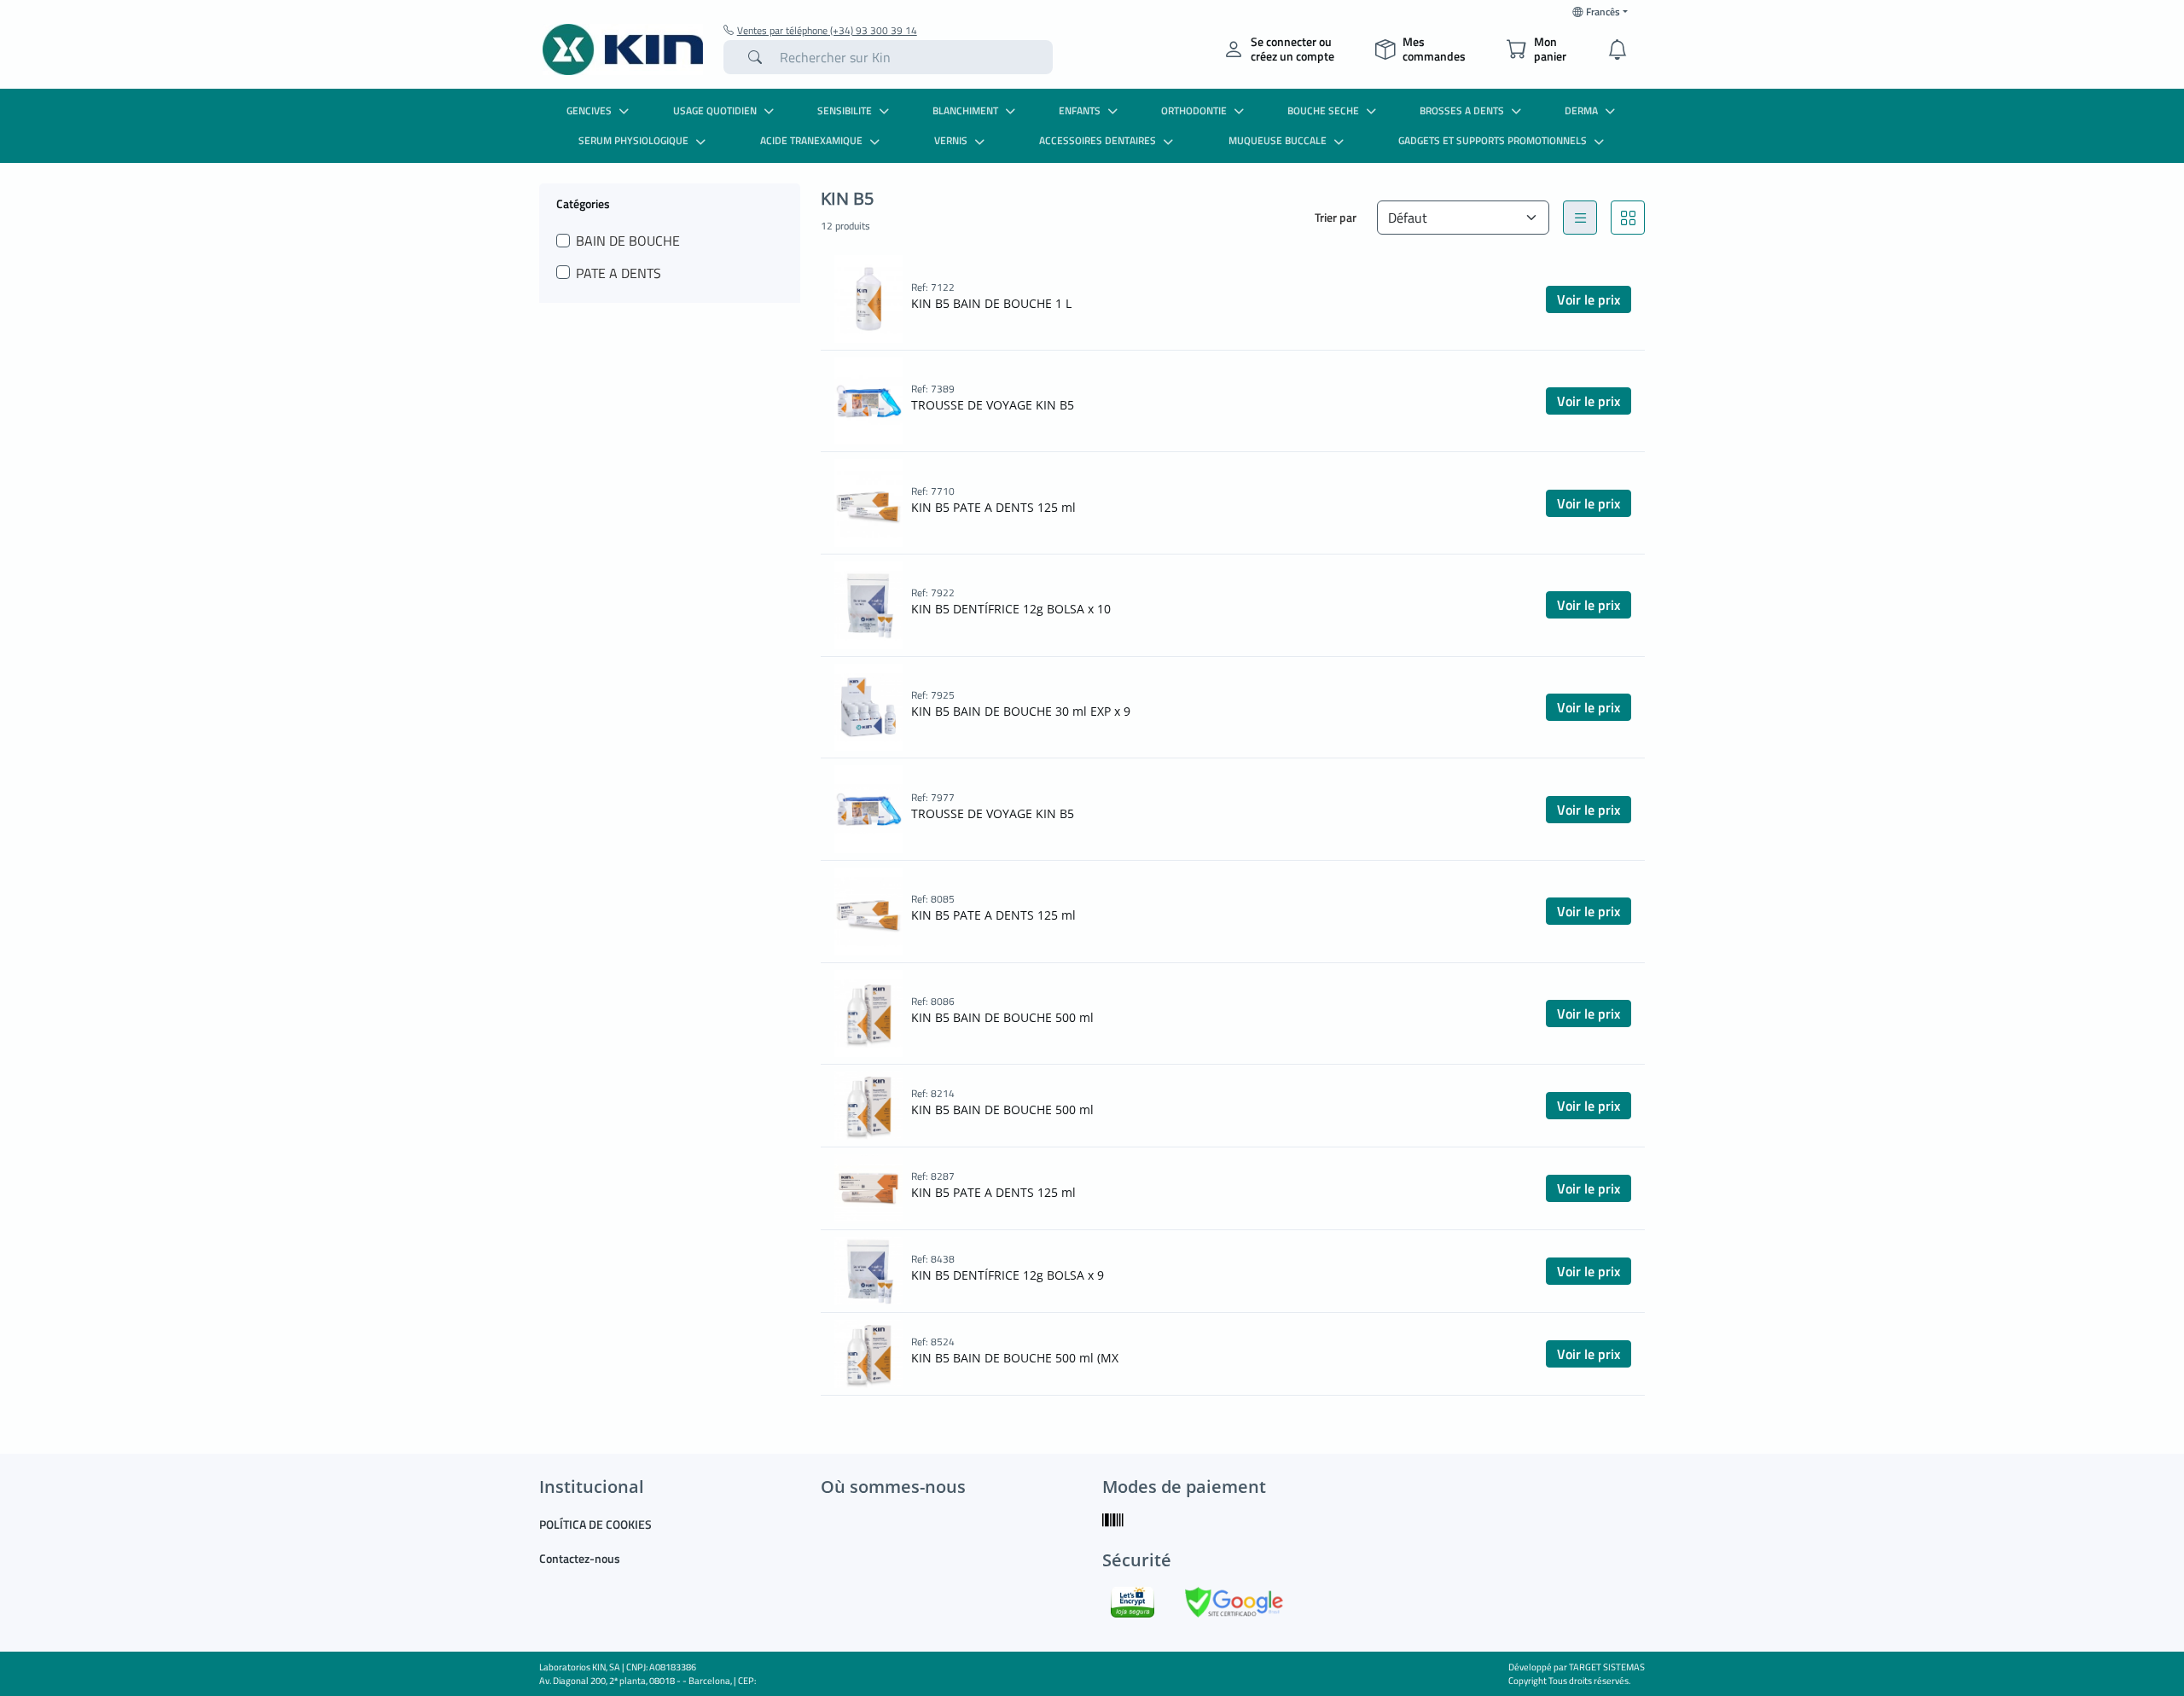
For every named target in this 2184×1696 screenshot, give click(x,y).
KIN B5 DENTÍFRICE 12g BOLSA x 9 (1008, 1275)
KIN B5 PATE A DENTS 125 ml (993, 507)
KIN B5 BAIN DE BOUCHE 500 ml (1002, 1017)
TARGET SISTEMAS (1607, 1667)
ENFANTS (1080, 110)
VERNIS (951, 140)
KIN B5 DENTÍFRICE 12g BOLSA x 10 (1011, 609)
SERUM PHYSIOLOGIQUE (633, 140)
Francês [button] (1603, 12)
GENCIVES (589, 110)
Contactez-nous (580, 1558)
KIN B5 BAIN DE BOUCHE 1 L (991, 303)
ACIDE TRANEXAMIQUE (811, 140)
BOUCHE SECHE (1323, 110)
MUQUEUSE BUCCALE (1278, 140)
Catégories (583, 203)
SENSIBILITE (845, 110)
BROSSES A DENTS (1462, 110)
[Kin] (623, 49)
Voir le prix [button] (1589, 299)
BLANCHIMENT (965, 110)
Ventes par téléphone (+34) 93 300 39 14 (827, 31)
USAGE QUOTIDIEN (715, 110)
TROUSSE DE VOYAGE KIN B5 (993, 405)
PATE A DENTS (619, 273)
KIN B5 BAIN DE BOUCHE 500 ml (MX (1015, 1358)
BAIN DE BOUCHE (628, 241)
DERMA (1581, 110)
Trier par (1336, 217)
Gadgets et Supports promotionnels (1493, 140)
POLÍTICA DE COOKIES (595, 1524)
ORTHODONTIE (1194, 110)
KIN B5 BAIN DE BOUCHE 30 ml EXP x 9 (1021, 711)
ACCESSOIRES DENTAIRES (1098, 140)
